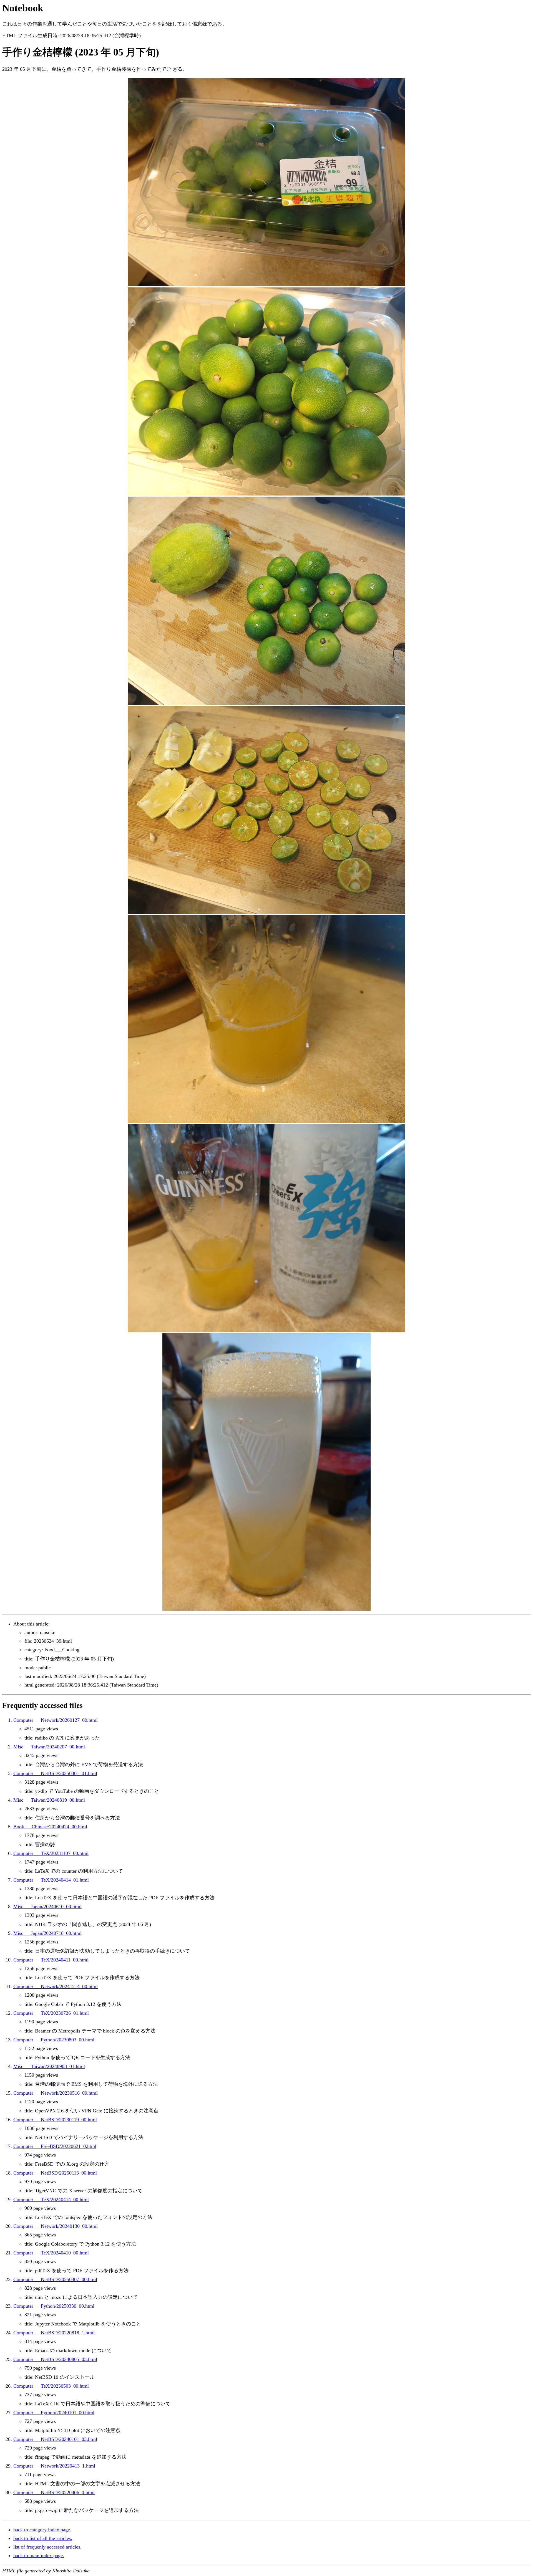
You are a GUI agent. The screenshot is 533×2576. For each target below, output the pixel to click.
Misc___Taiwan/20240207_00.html (49, 1747)
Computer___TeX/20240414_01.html (51, 1880)
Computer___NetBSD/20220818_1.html (54, 2333)
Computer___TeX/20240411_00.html (51, 1960)
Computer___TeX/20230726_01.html (51, 2013)
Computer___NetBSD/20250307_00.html (55, 2279)
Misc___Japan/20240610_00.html (47, 1907)
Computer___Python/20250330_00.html (54, 2306)
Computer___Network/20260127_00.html (56, 1720)
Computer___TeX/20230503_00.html (51, 2386)
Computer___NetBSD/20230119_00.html (55, 2120)
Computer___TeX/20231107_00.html (51, 1853)
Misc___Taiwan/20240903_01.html (49, 2066)
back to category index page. (42, 2530)
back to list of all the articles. (43, 2538)
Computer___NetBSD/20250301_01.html (55, 1773)
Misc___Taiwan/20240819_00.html (49, 1800)
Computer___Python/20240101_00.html (54, 2413)
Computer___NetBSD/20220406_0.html (54, 2492)
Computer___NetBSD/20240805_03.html (55, 2359)
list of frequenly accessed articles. (47, 2547)
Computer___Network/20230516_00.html (56, 2093)
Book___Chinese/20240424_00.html (50, 1827)
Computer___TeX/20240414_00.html (51, 2200)
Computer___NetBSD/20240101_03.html (55, 2439)
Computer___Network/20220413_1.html (54, 2466)
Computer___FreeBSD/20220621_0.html (55, 2146)
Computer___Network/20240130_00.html (56, 2226)
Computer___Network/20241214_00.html (56, 1986)
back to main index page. (39, 2555)
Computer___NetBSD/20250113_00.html (55, 2173)
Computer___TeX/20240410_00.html (51, 2253)
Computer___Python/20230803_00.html (54, 2040)
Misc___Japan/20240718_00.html (47, 1933)
